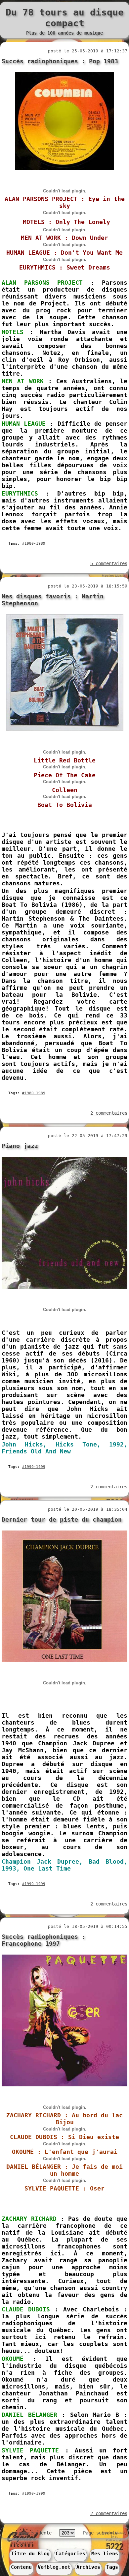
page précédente (32, 2533)
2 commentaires (109, 1113)
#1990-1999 (34, 1467)
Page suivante (100, 2533)
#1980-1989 (34, 544)
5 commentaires (109, 563)
